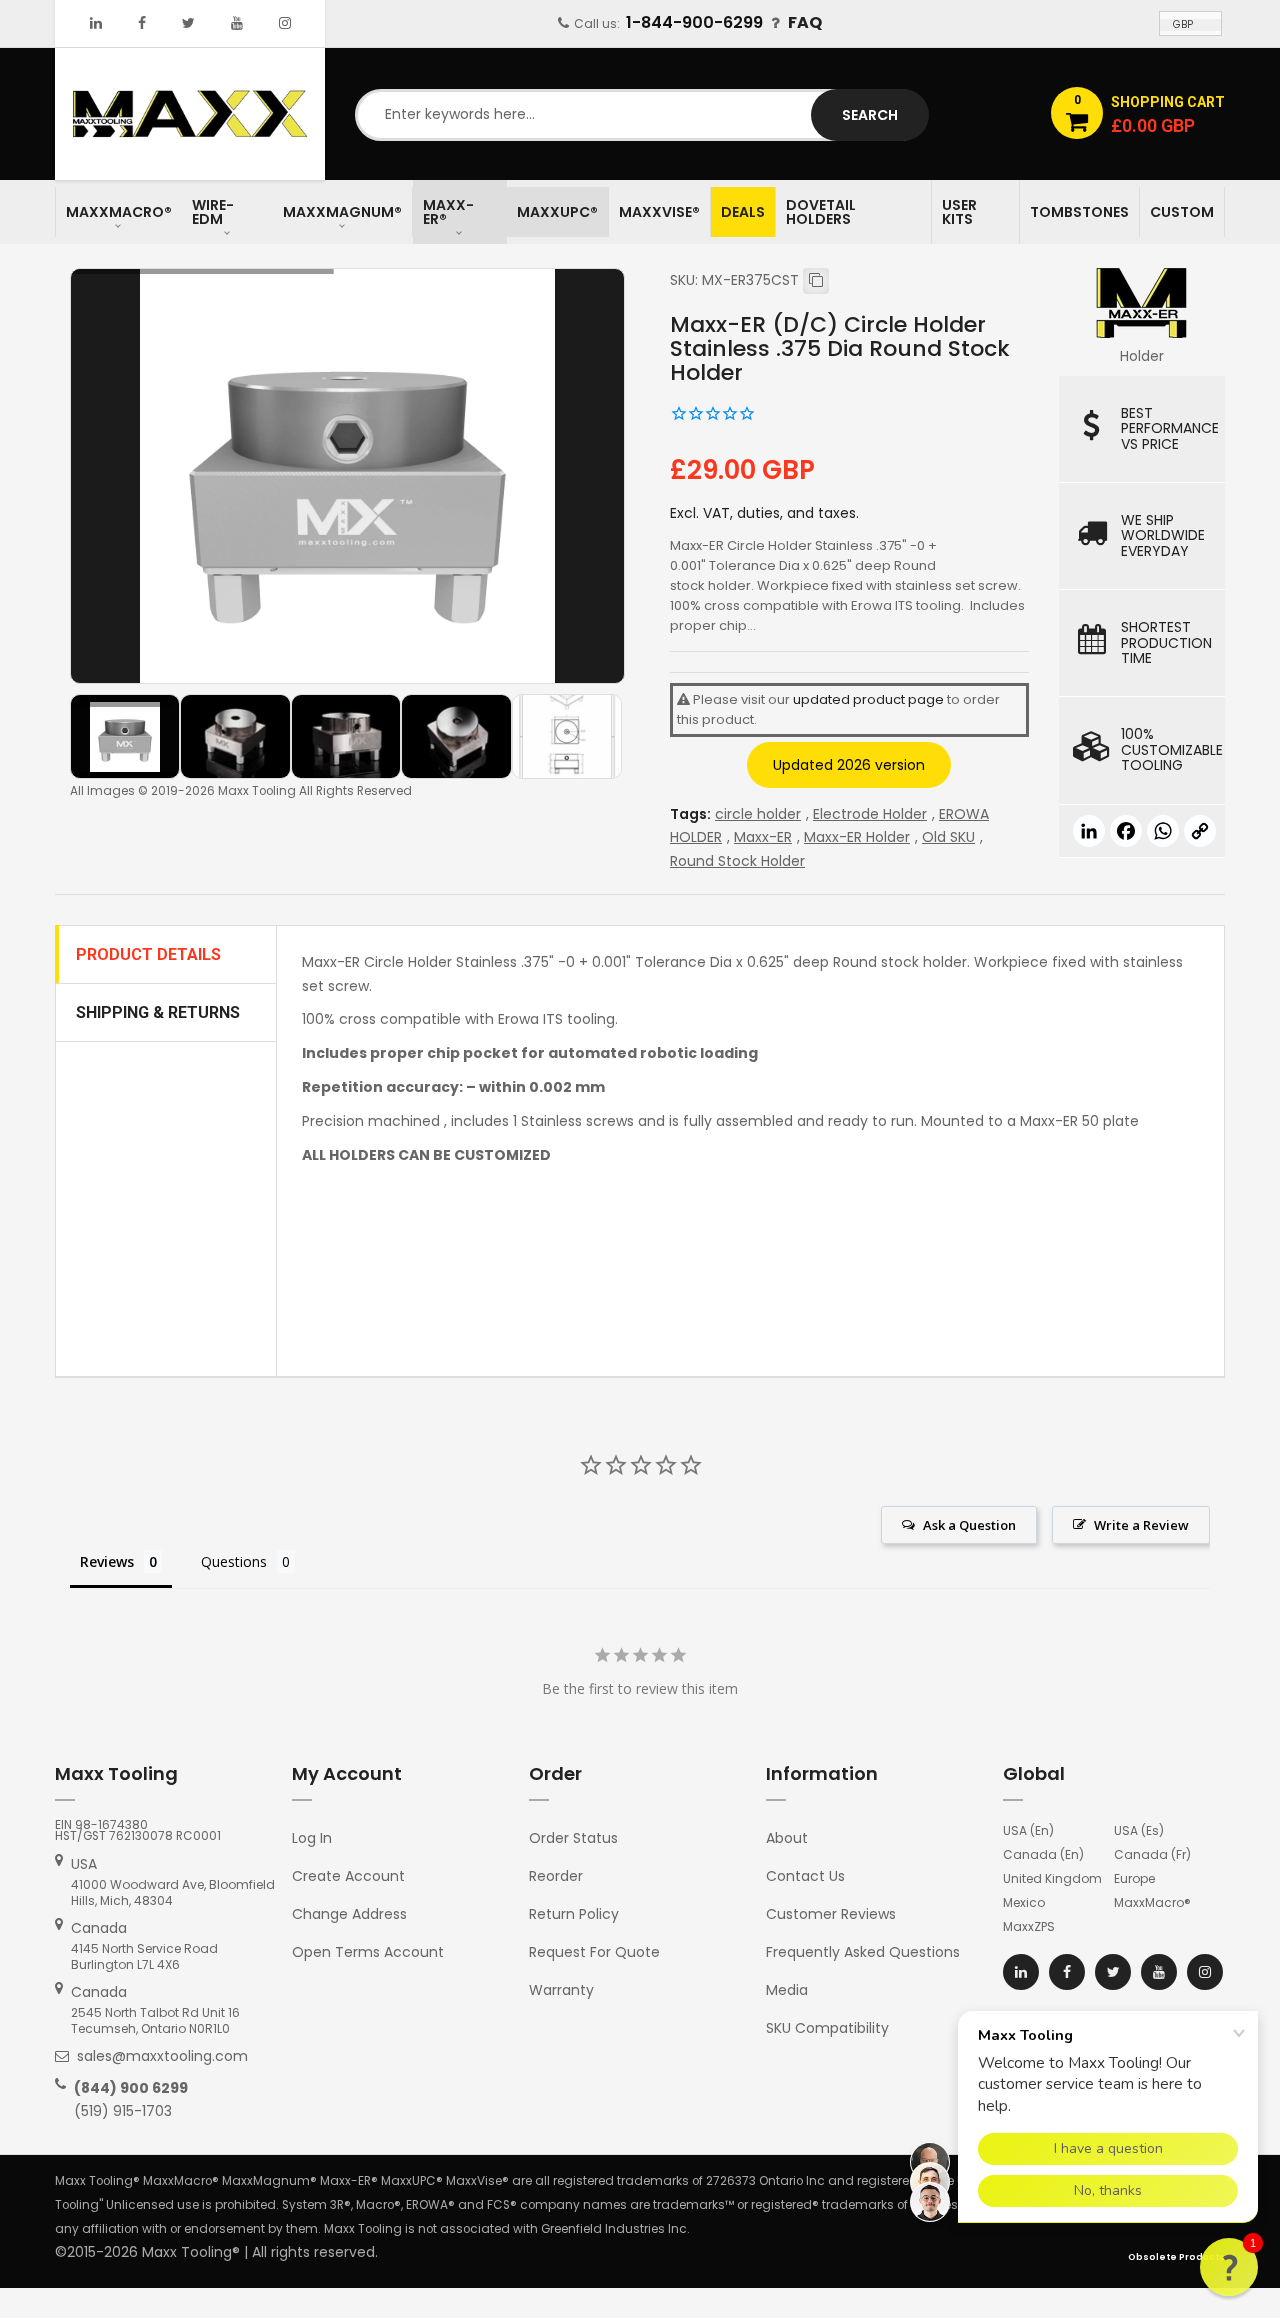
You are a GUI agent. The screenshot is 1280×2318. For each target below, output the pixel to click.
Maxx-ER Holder (857, 837)
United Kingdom (1052, 1878)
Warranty (561, 1990)
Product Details (148, 954)
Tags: (690, 814)
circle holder (758, 814)
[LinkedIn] (96, 23)
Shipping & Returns (158, 1012)
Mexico (1024, 1902)
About (787, 1838)
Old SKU (948, 837)
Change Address (349, 1914)
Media (787, 1990)
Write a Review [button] (1141, 1525)
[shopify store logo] (190, 113)
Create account (348, 1876)
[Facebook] (142, 23)
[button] (1229, 2267)
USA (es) (1139, 1830)
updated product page (868, 699)
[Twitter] (188, 23)
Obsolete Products (1176, 2257)
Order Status (573, 1838)
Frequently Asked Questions (863, 1952)
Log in (312, 1838)
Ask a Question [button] (969, 1525)
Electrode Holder (870, 814)
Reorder (556, 1876)
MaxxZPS (1029, 1926)
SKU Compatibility (827, 2028)
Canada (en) (1043, 1854)
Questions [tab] (234, 1561)
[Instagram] (285, 23)
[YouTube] (237, 23)
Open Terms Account (368, 1952)
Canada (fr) (1152, 1854)
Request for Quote (594, 1952)
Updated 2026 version (849, 765)
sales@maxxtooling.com (162, 2056)
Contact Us (805, 1876)
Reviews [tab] (107, 1561)
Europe (1134, 1878)
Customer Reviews (831, 1914)
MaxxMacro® (1152, 1902)
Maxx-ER (763, 837)
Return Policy (574, 1914)
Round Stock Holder (737, 861)
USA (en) (1028, 1830)
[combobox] (640, 115)
